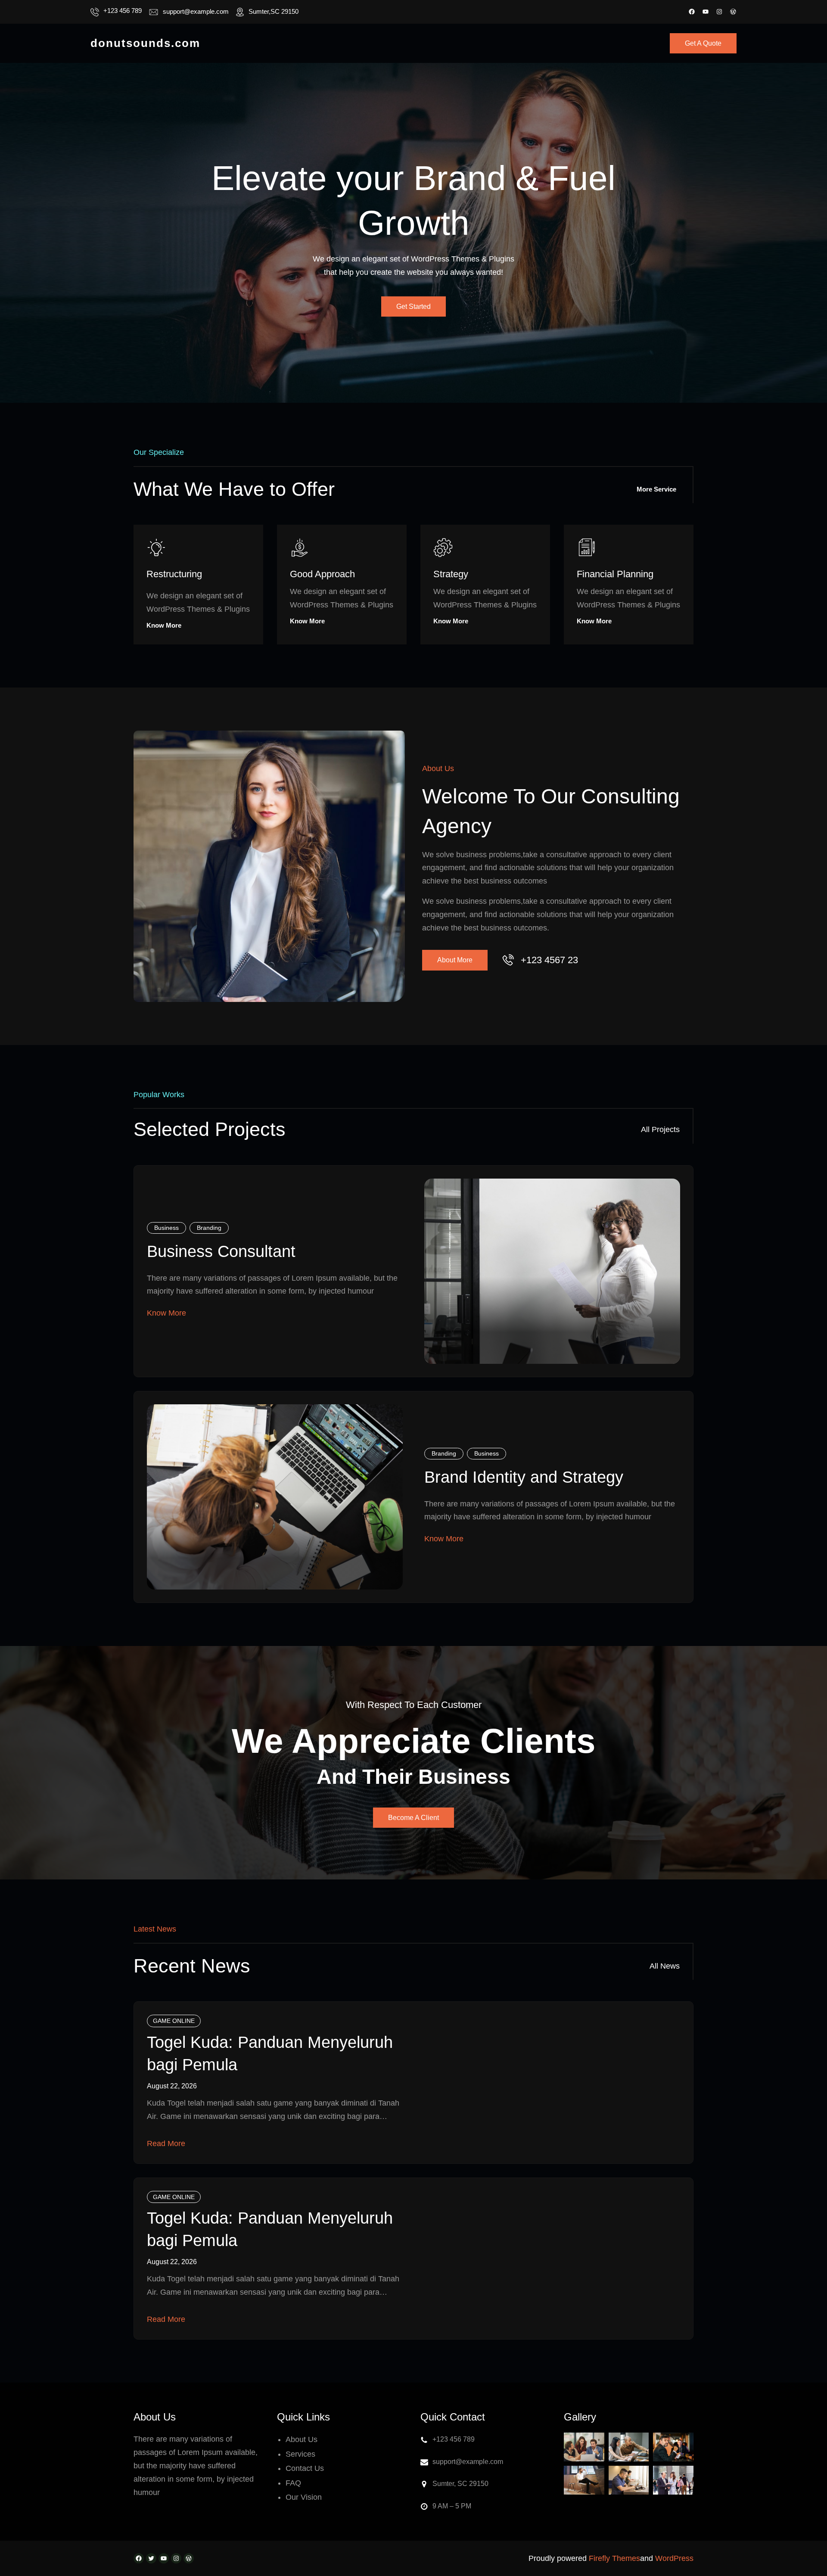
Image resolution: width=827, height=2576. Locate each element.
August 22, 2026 (172, 2086)
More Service (656, 489)
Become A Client (413, 1818)
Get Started (413, 306)
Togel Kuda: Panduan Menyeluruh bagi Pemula (270, 2053)
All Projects (660, 1129)
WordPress (674, 2558)
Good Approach (322, 574)
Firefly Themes (614, 2558)
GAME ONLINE (174, 2021)
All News (665, 1966)
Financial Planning (615, 574)
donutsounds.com (145, 43)
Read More (166, 2144)
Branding (209, 1228)
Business (166, 1228)
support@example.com (196, 11)
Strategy (451, 574)
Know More (164, 625)
